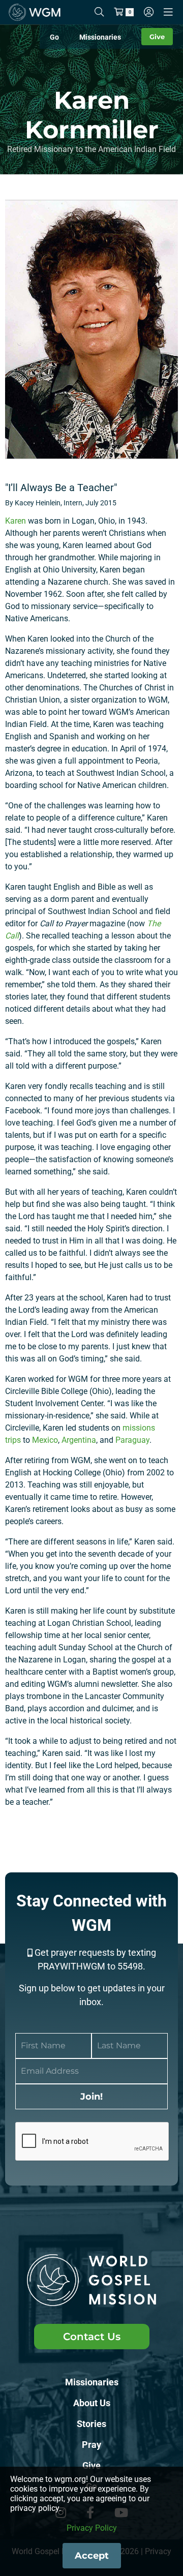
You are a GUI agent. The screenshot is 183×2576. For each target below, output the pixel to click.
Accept (92, 2556)
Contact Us (92, 2337)
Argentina (79, 1440)
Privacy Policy (92, 2528)
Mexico (45, 1440)
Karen (16, 521)
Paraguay (132, 1440)
